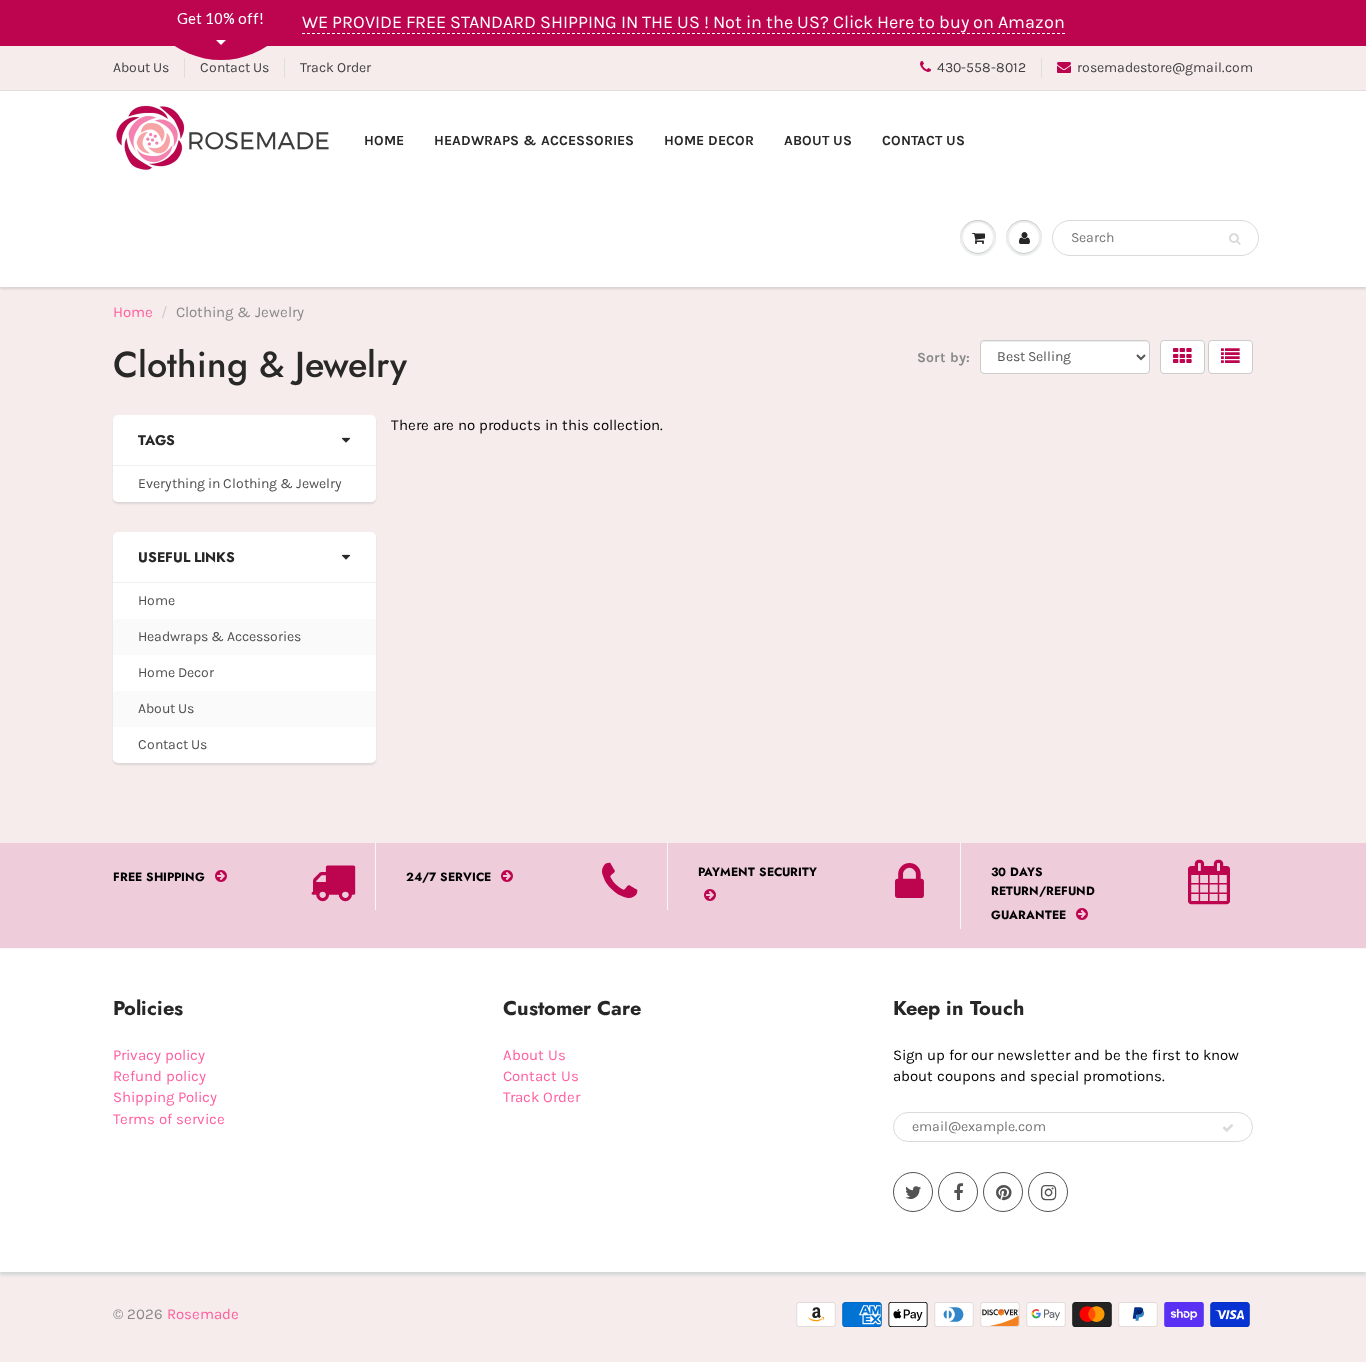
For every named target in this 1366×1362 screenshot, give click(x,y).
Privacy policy (159, 1055)
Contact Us (234, 67)
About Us (141, 67)
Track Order (335, 67)
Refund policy (159, 1076)
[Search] (1234, 239)
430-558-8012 (981, 67)
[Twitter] (913, 1192)
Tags (156, 440)
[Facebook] (958, 1192)
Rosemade (203, 1314)
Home (384, 140)
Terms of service (169, 1119)
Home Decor (709, 140)
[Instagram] (1048, 1192)
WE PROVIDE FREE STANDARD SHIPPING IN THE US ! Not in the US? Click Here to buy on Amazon (683, 22)
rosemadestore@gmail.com (1165, 67)
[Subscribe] (1228, 1128)
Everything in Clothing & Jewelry (240, 483)
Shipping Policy (165, 1097)
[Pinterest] (1003, 1192)
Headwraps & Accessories (534, 140)
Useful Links (186, 557)
